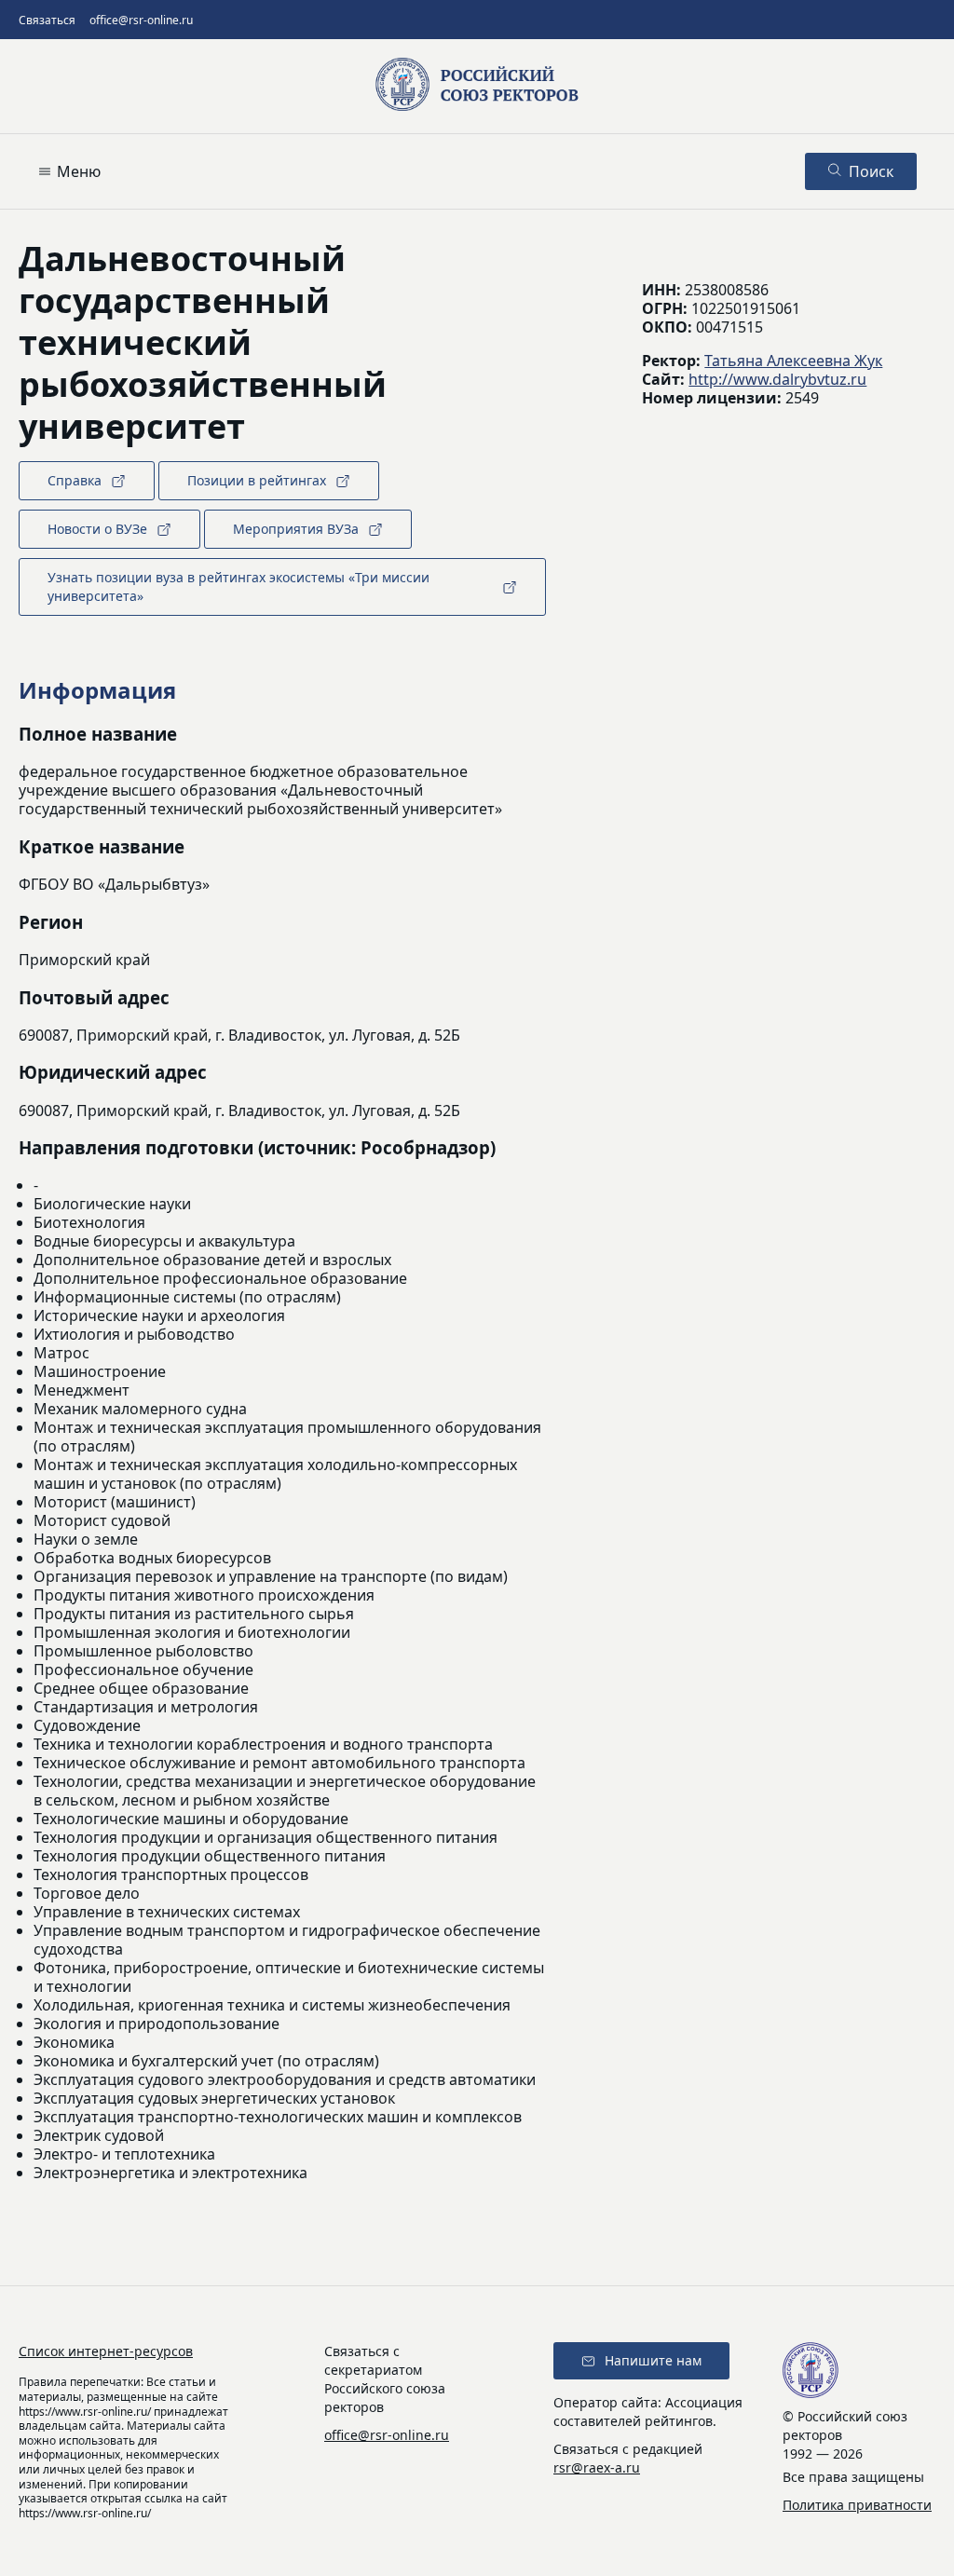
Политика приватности (857, 2505)
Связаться (47, 20)
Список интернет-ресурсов (106, 2351)
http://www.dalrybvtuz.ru (777, 379)
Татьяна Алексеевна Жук (793, 361)
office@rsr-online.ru (141, 20)
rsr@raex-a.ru (597, 2467)
